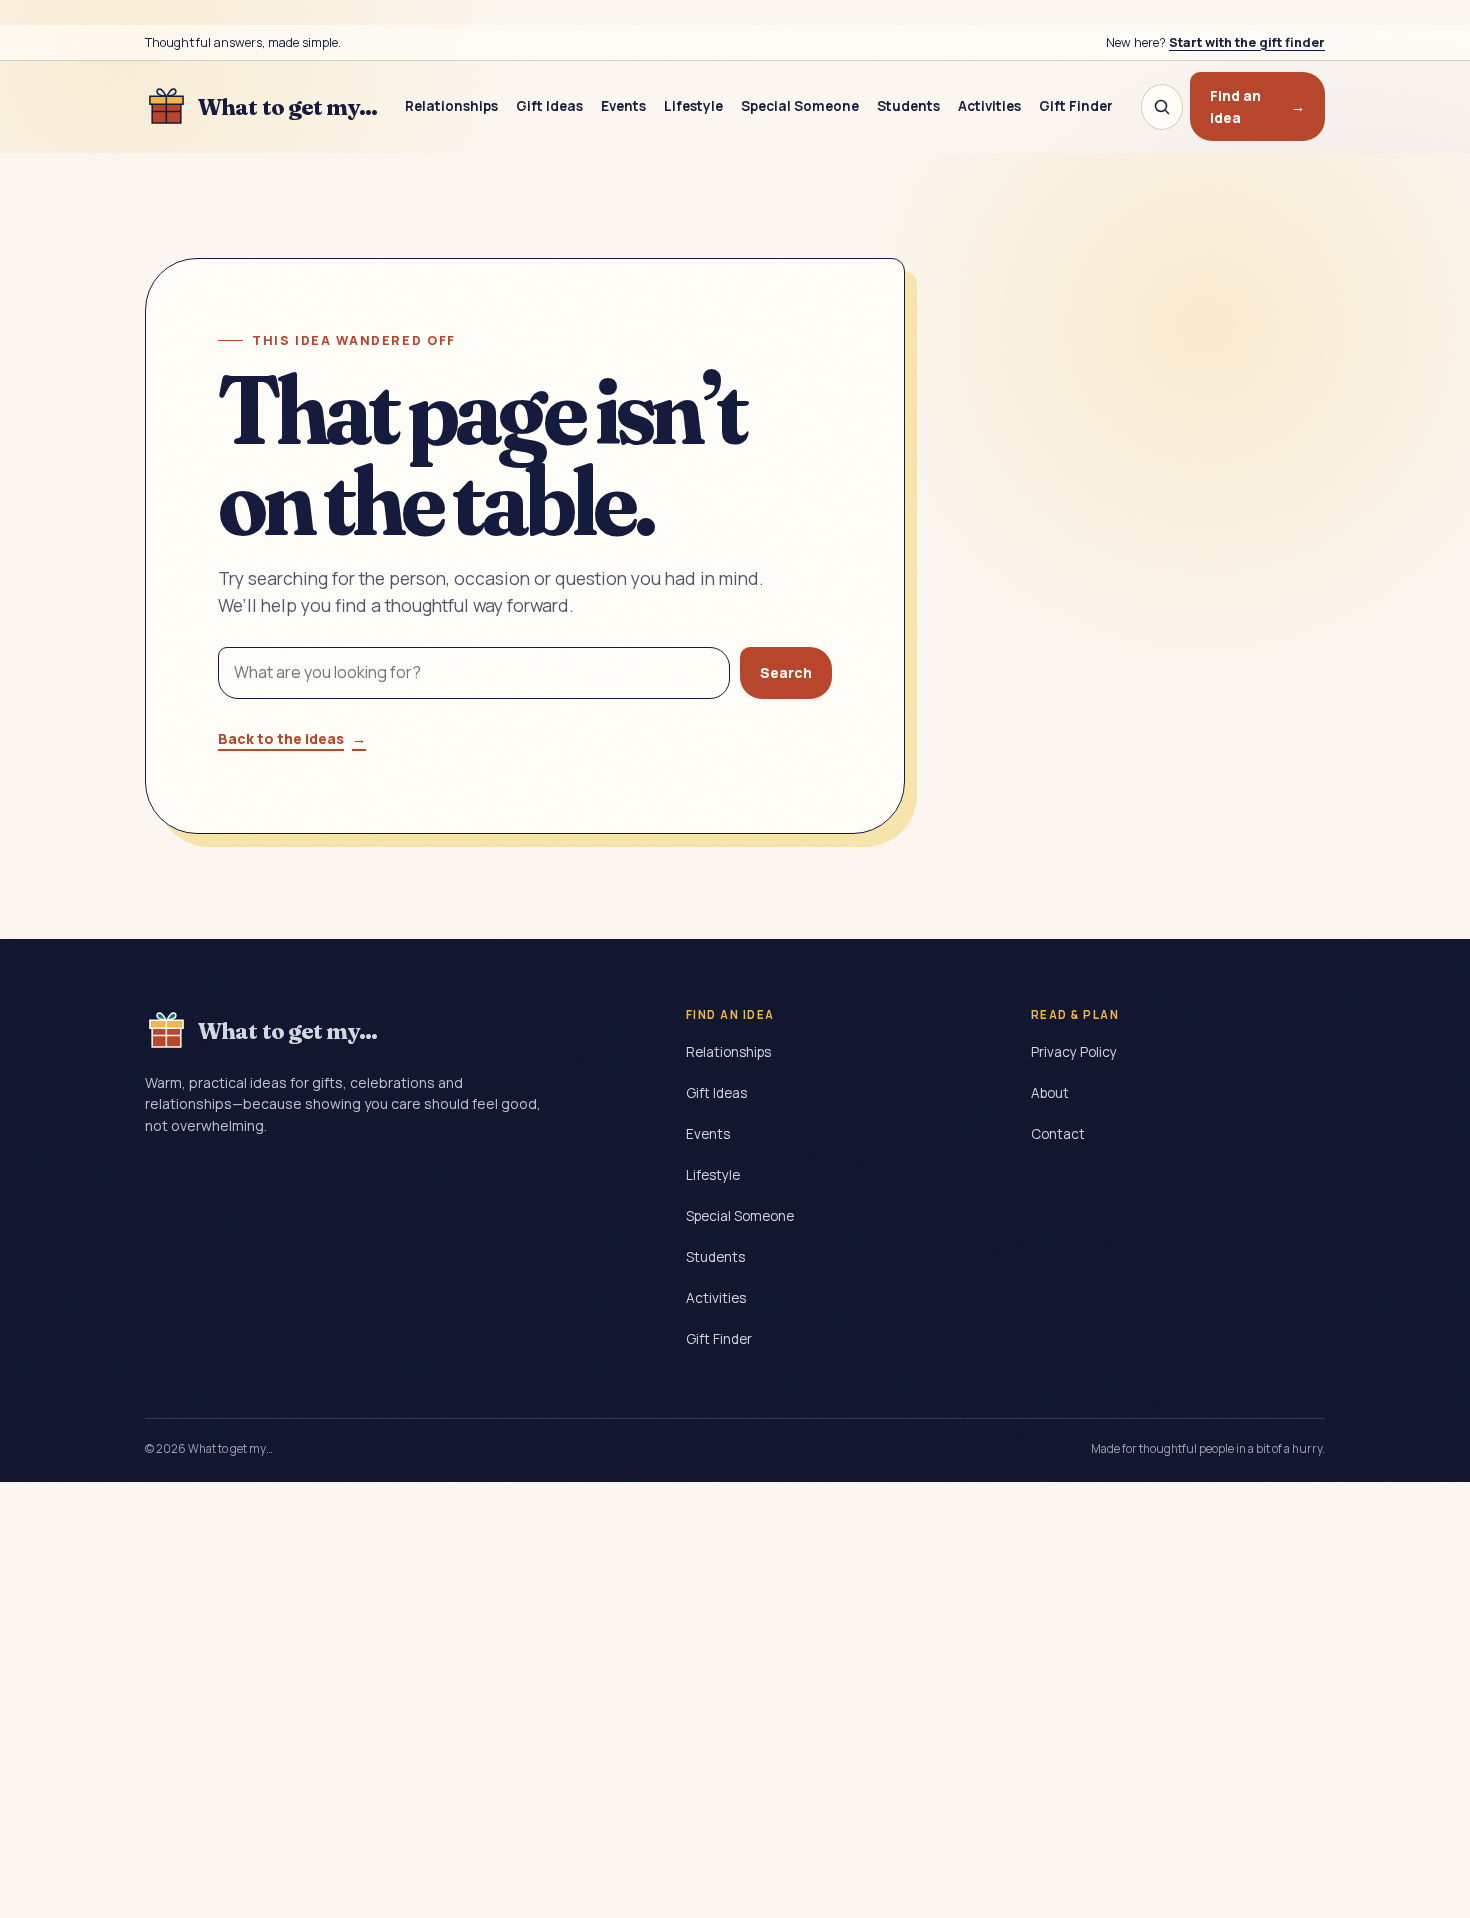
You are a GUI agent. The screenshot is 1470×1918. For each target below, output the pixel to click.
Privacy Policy (1074, 1052)
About (1050, 1093)
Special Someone (800, 106)
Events (623, 106)
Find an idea (1257, 106)
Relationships (451, 106)
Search (786, 672)
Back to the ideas (292, 738)
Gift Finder (1076, 106)
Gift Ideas (549, 106)
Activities (989, 106)
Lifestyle (693, 106)
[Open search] (1162, 107)
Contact (1058, 1134)
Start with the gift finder (1247, 42)
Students (908, 106)
